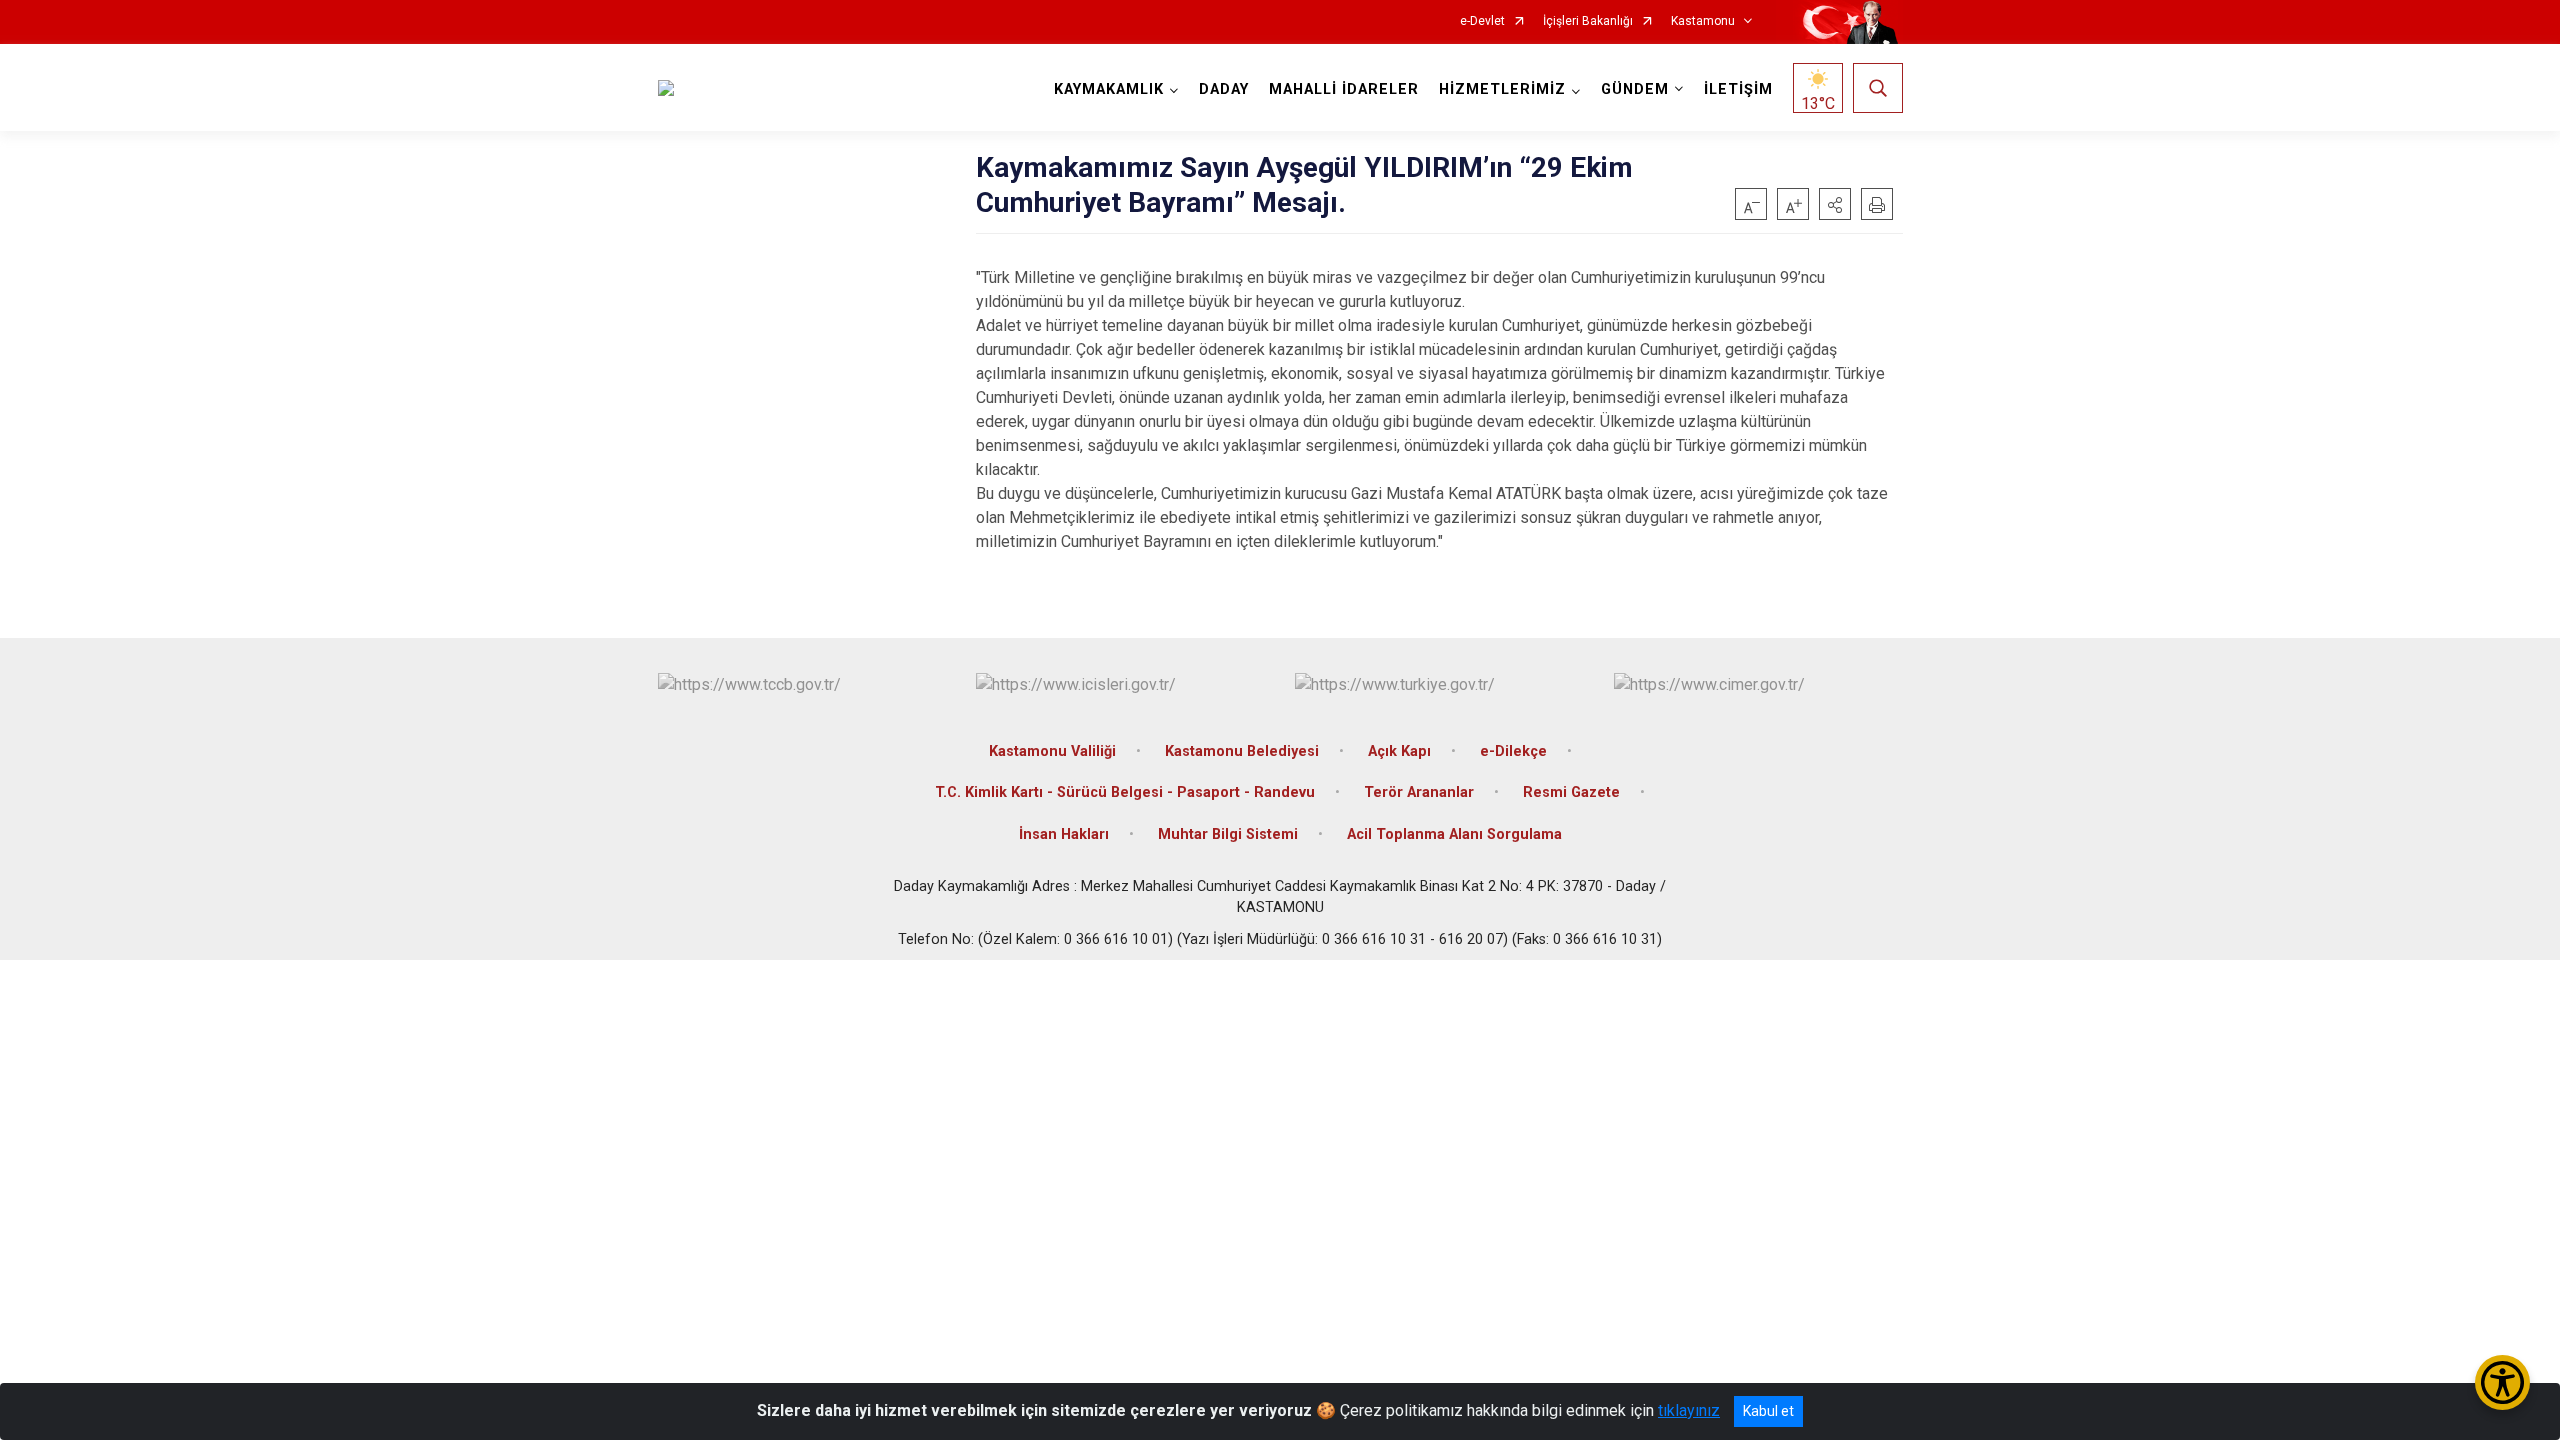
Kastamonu (1703, 21)
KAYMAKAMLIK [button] (1109, 89)
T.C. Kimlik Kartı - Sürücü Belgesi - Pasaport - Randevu (1125, 792)
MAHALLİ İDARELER (1344, 89)
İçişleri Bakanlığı (1588, 21)
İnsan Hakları (1064, 834)
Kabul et (1768, 1411)
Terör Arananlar (1419, 792)
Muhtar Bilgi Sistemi (1228, 834)
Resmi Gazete (1571, 792)
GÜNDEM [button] (1635, 89)
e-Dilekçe (1513, 751)
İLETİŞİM (1738, 89)
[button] (1835, 204)
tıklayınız (1689, 1410)
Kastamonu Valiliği (1052, 751)
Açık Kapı (1399, 751)
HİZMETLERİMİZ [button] (1502, 89)
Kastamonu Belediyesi (1242, 751)
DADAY (1224, 89)
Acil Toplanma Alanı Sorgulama (1454, 834)
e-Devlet (1482, 21)
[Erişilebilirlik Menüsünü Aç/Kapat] (2502, 1382)
